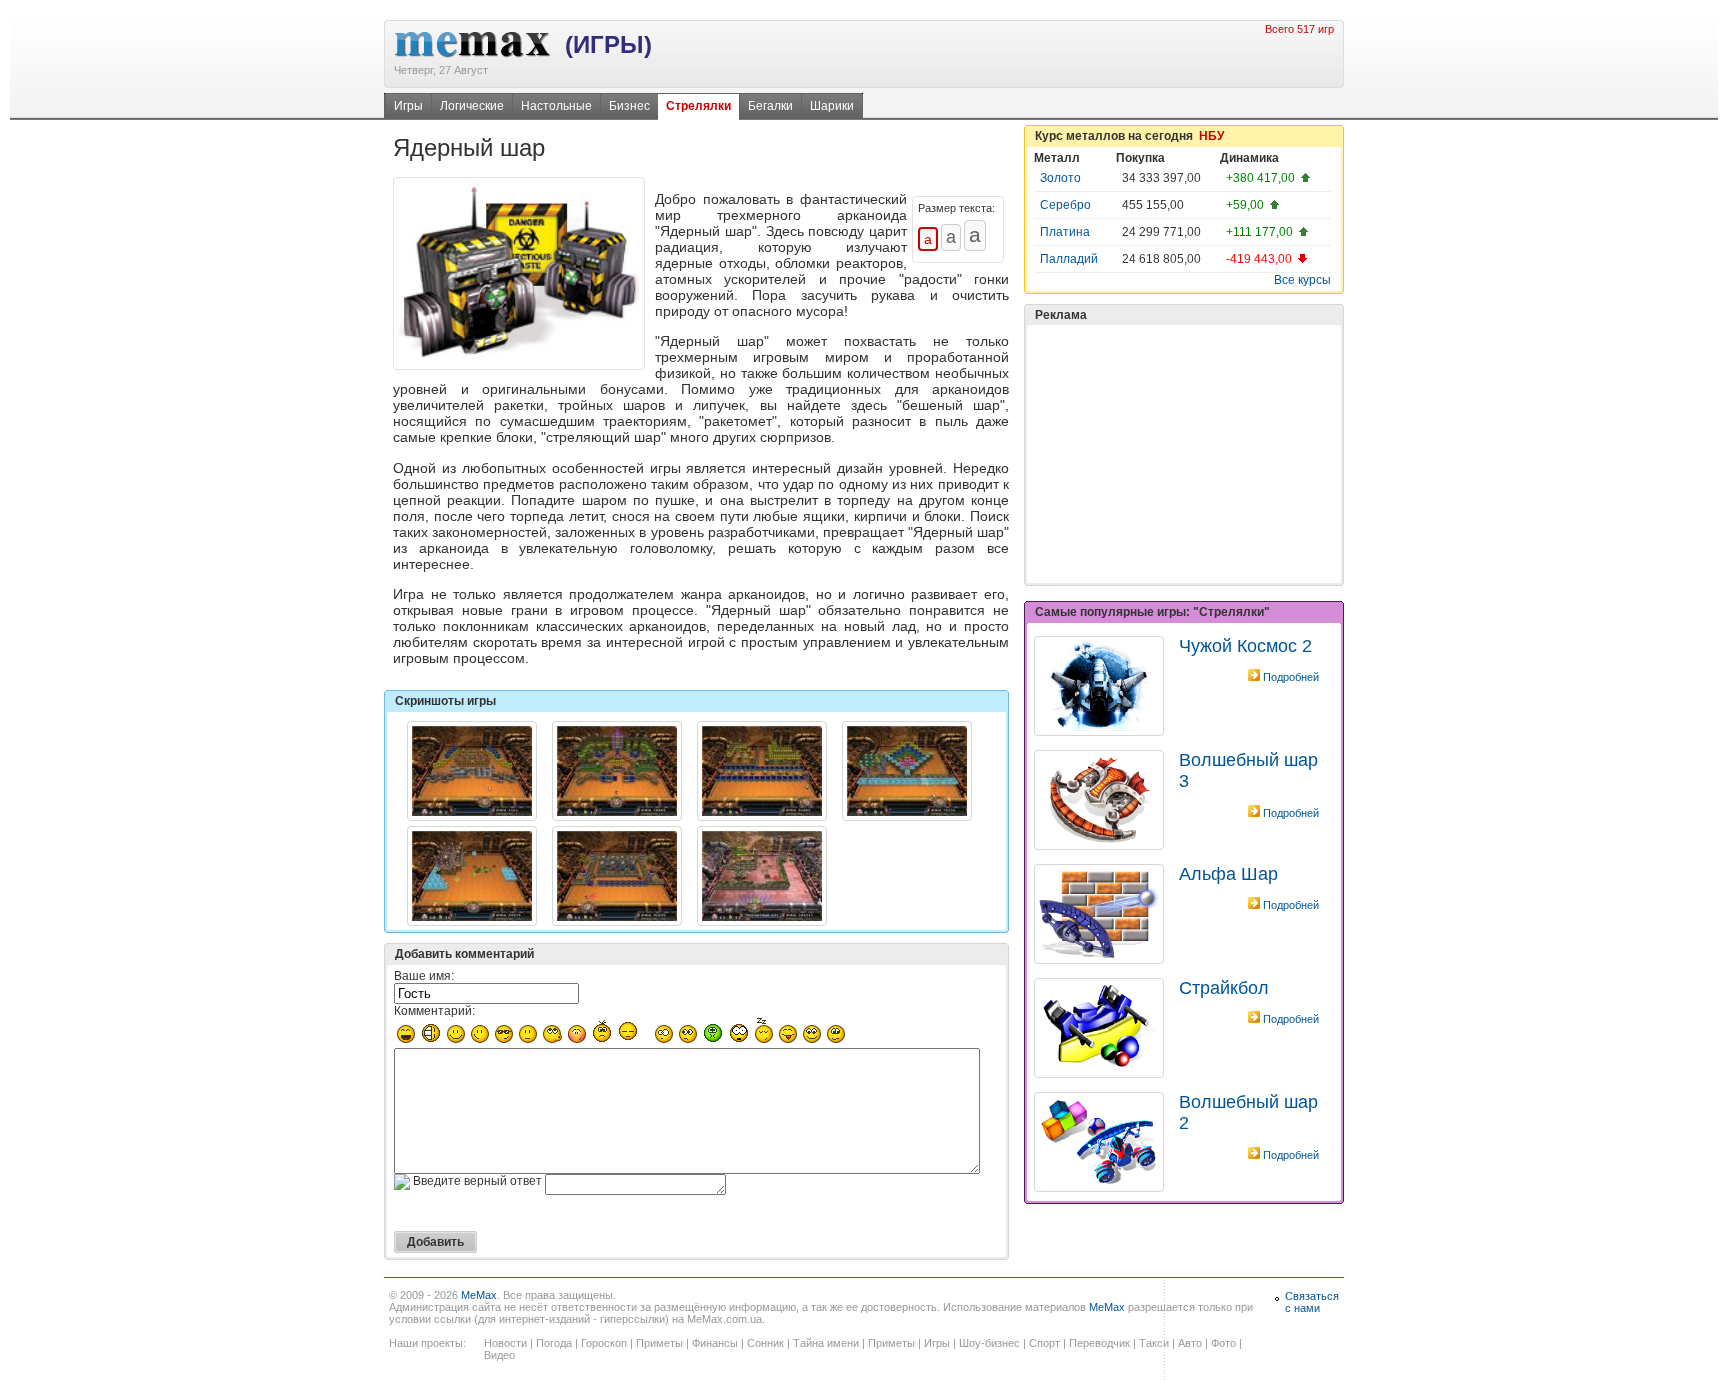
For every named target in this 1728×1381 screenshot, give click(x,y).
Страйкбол (1224, 988)
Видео (499, 1355)
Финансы (715, 1343)
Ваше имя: (424, 976)
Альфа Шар (1228, 874)
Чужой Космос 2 (1245, 646)
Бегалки (770, 106)
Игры (408, 106)
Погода (554, 1343)
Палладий (1069, 259)
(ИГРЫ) (608, 44)
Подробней (1291, 677)
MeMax (479, 1295)
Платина (1065, 232)
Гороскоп (604, 1343)
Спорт (1044, 1343)
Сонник (765, 1343)
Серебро (1065, 205)
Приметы (659, 1343)
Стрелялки (698, 106)
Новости (505, 1343)
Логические (472, 106)
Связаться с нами (1312, 1302)
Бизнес (629, 106)
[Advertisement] (1184, 454)
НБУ (1211, 136)
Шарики (832, 106)
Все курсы (1302, 280)
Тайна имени (826, 1343)
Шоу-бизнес (989, 1343)
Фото (1223, 1343)
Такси (1154, 1343)
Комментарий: (434, 1011)
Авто (1190, 1343)
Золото (1060, 178)
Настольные (556, 106)
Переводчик (1099, 1343)
